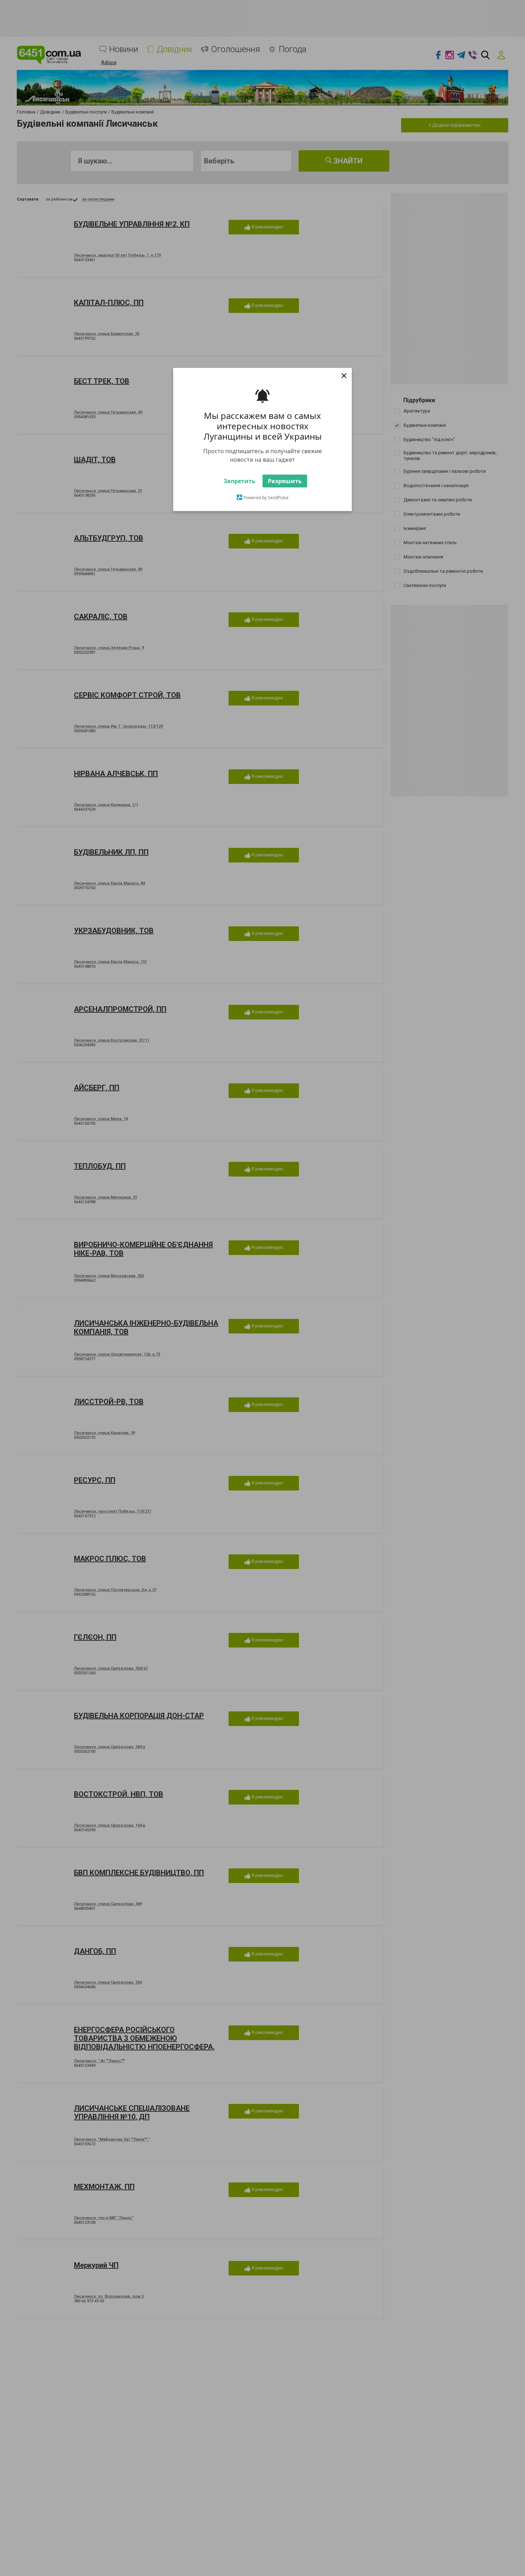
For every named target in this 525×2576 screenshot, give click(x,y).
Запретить (239, 500)
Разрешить (285, 500)
